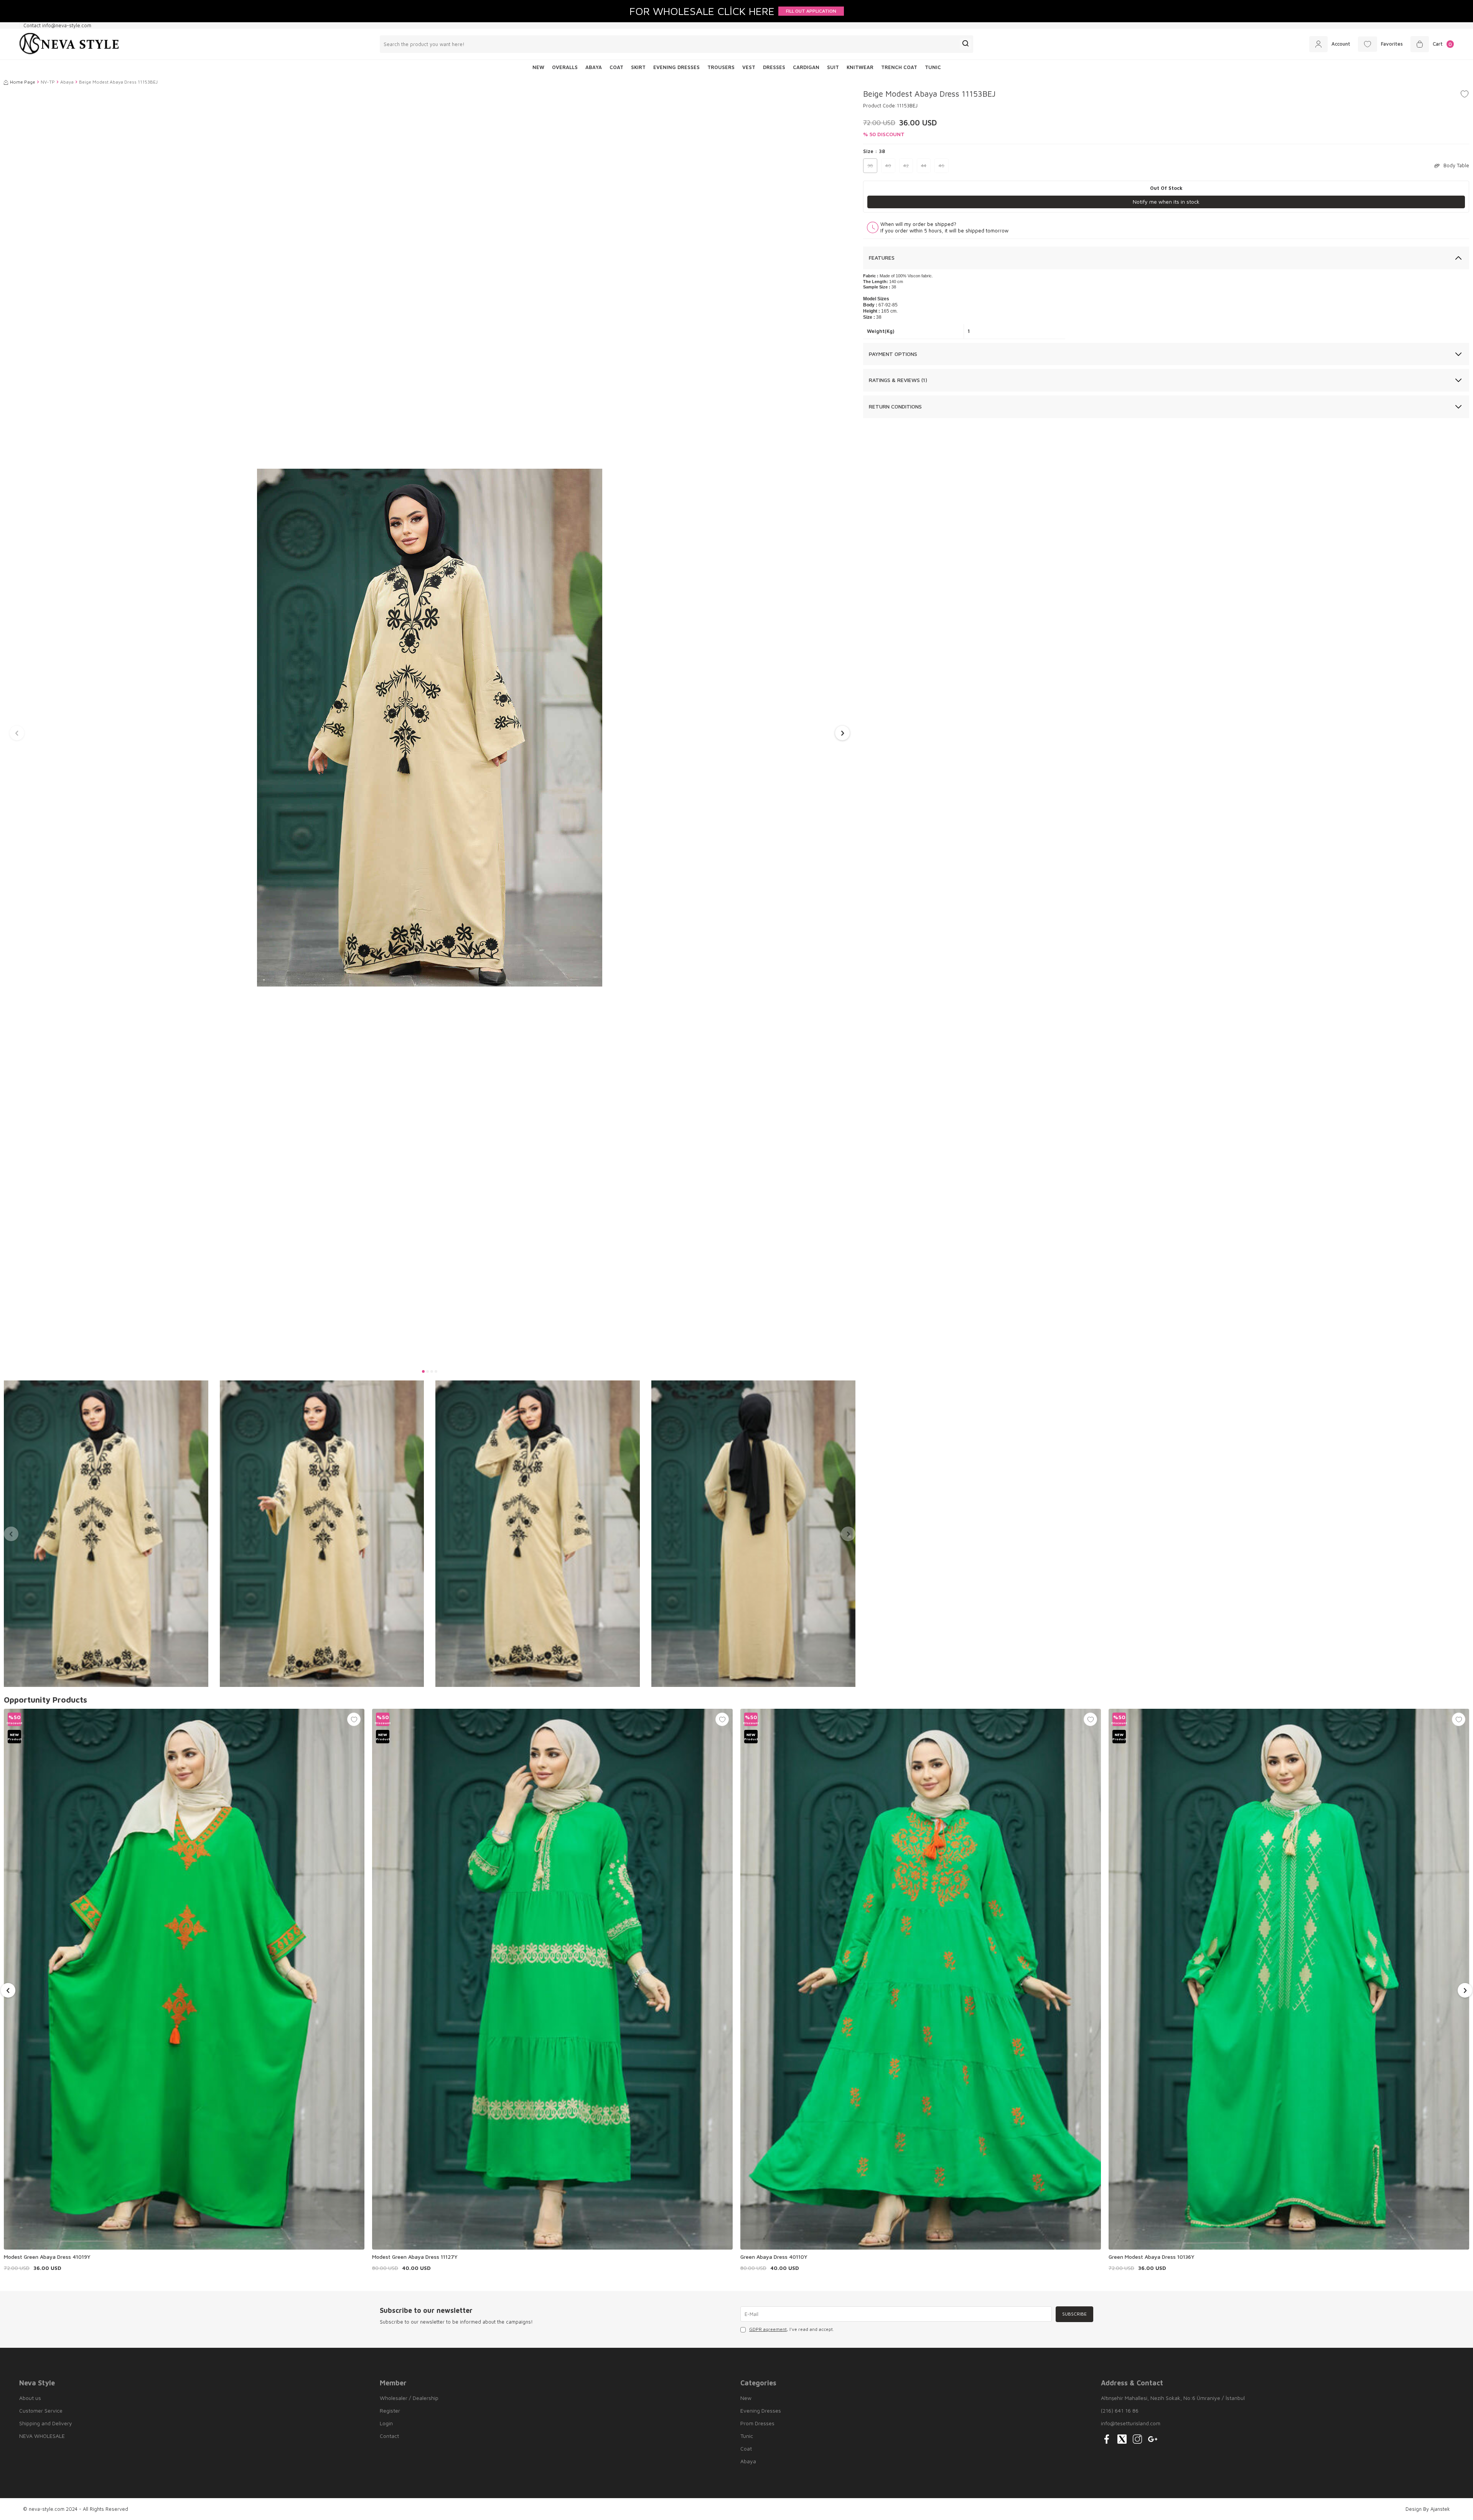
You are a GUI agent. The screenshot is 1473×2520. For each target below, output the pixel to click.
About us (30, 2398)
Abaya (594, 67)
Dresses (774, 67)
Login (386, 2423)
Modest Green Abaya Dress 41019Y (47, 2257)
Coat (616, 67)
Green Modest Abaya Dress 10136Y (1152, 2257)
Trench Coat (899, 67)
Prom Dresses (757, 2423)
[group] (430, 728)
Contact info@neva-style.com (57, 25)
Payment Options (893, 354)
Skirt (638, 67)
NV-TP (48, 82)
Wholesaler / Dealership (409, 2398)
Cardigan (806, 67)
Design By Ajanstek (1428, 2509)
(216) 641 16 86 (1120, 2410)
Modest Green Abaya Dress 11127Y (415, 2257)
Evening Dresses (676, 67)
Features (882, 258)
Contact (389, 2436)
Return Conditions (895, 406)
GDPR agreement (768, 2329)
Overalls (565, 67)
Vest (749, 67)
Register (390, 2410)
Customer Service (41, 2410)
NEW (538, 67)
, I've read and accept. (792, 2329)
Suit (833, 67)
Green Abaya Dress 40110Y (774, 2257)
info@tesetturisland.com (1131, 2423)
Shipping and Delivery (46, 2423)
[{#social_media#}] (1107, 2439)
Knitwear (860, 67)
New (746, 2398)
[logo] (69, 44)
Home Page (23, 82)
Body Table (1456, 165)
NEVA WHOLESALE (42, 2436)
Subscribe (1074, 2314)
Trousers (721, 67)
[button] (423, 1371)
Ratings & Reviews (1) (898, 380)
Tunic (933, 67)
